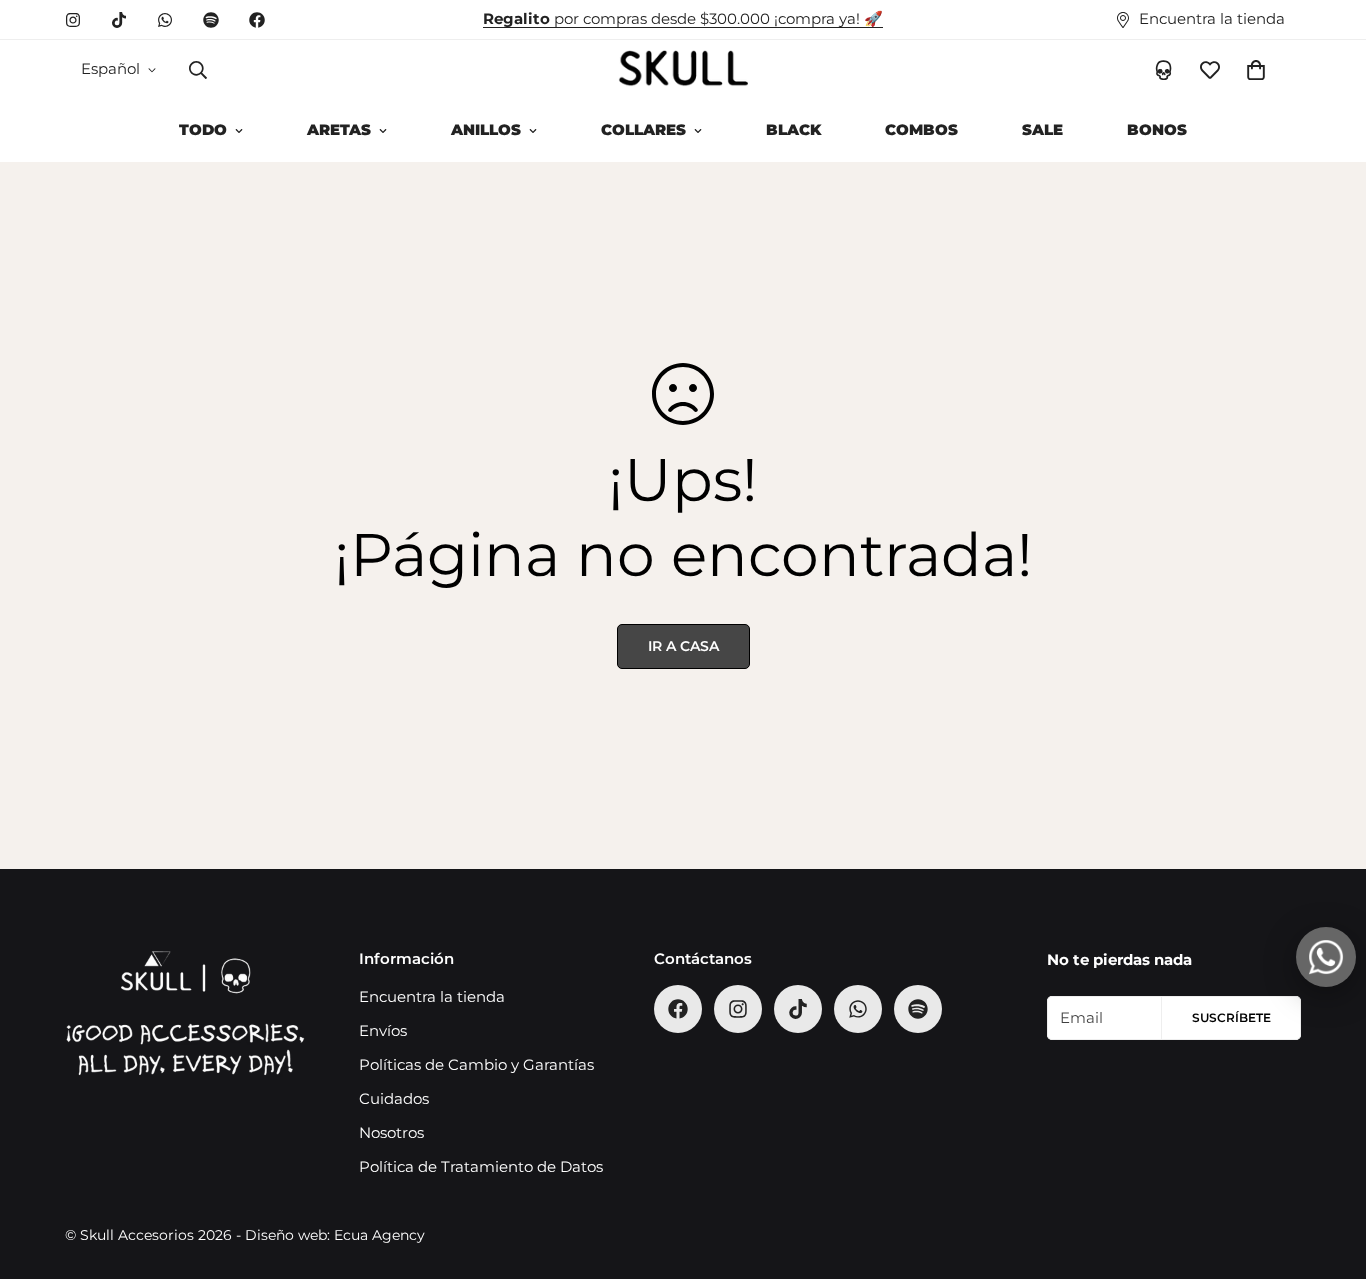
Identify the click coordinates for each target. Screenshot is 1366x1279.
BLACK (793, 129)
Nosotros (391, 1132)
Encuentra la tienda (432, 996)
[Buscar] (198, 70)
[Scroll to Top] (1327, 1170)
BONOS (1157, 129)
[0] (1256, 70)
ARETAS (339, 129)
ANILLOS (486, 129)
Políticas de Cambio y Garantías (476, 1064)
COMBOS (921, 129)
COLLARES (643, 129)
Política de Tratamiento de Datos (481, 1166)
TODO (203, 129)
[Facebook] (257, 20)
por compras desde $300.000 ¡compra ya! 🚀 (683, 18)
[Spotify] (211, 20)
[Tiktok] (119, 20)
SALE (1042, 129)
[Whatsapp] (165, 20)
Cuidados (394, 1098)
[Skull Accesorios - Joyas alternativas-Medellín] (683, 69)
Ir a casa (683, 646)
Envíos (383, 1030)
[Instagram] (73, 20)
